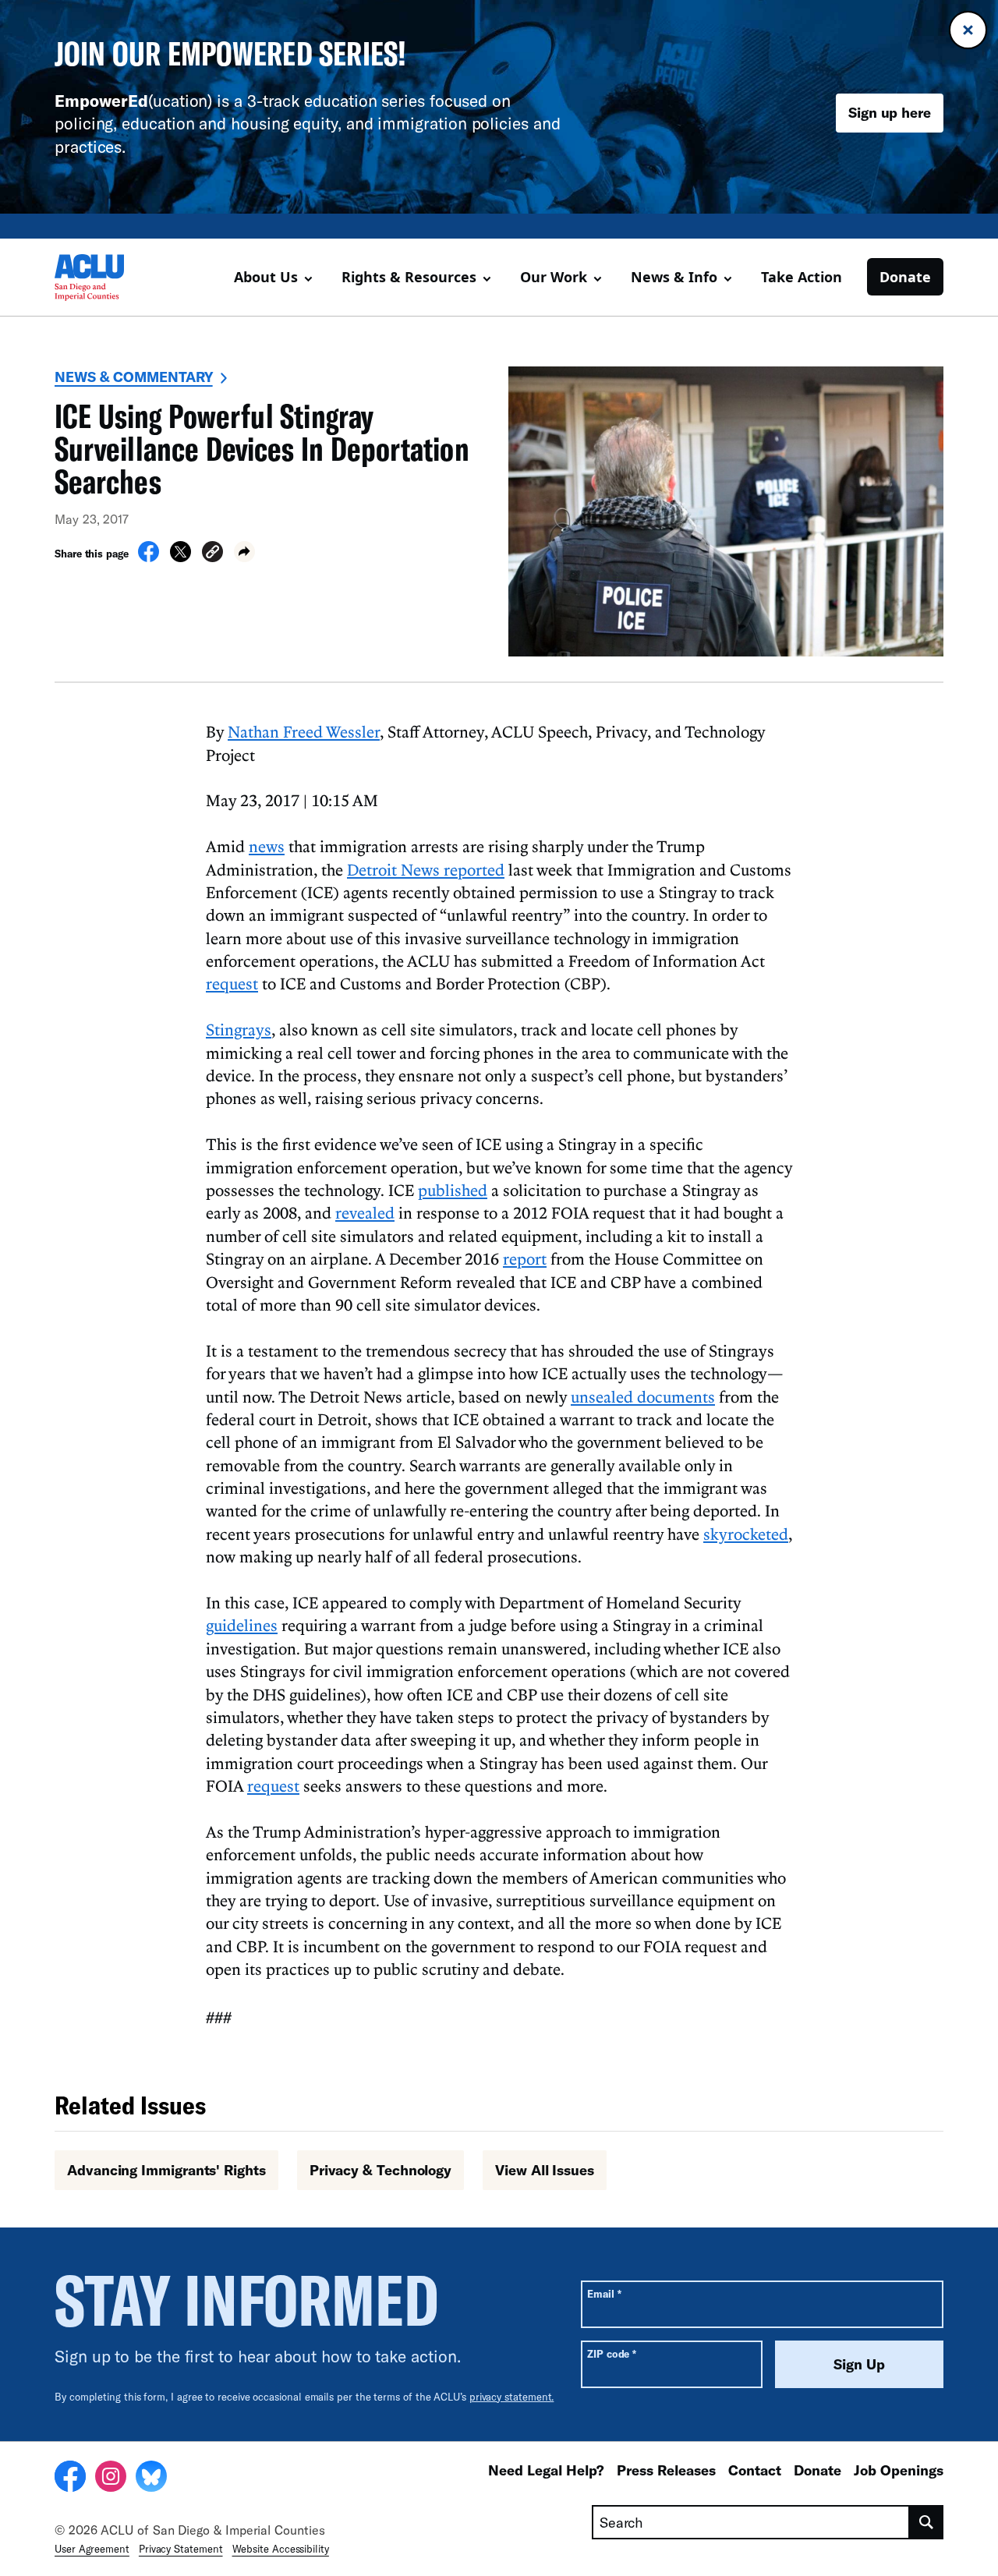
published (453, 1190)
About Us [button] (266, 277)
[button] (212, 554)
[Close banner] (968, 30)
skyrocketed (746, 1534)
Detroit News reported (426, 869)
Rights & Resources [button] (409, 277)
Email (604, 2293)
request (232, 983)
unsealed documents (643, 1396)
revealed (365, 1212)
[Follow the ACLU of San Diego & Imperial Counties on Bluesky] (151, 2479)
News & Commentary (134, 377)
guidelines (242, 1625)
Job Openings (899, 2470)
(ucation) (133, 100)
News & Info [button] (674, 277)
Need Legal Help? (546, 2470)
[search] (927, 2522)
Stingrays (239, 1029)
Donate (905, 277)
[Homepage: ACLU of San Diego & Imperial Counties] (109, 278)
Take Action (802, 277)
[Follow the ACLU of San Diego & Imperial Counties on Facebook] (70, 2479)
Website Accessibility (281, 2549)
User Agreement (92, 2549)
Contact (755, 2470)
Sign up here (890, 112)
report (525, 1258)
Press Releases (666, 2470)
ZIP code (612, 2353)
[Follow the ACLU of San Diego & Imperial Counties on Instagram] (111, 2479)
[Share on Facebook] (149, 557)
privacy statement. (512, 2397)
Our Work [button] (554, 277)
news (267, 846)
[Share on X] (180, 557)
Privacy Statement (181, 2549)
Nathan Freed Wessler (304, 731)
